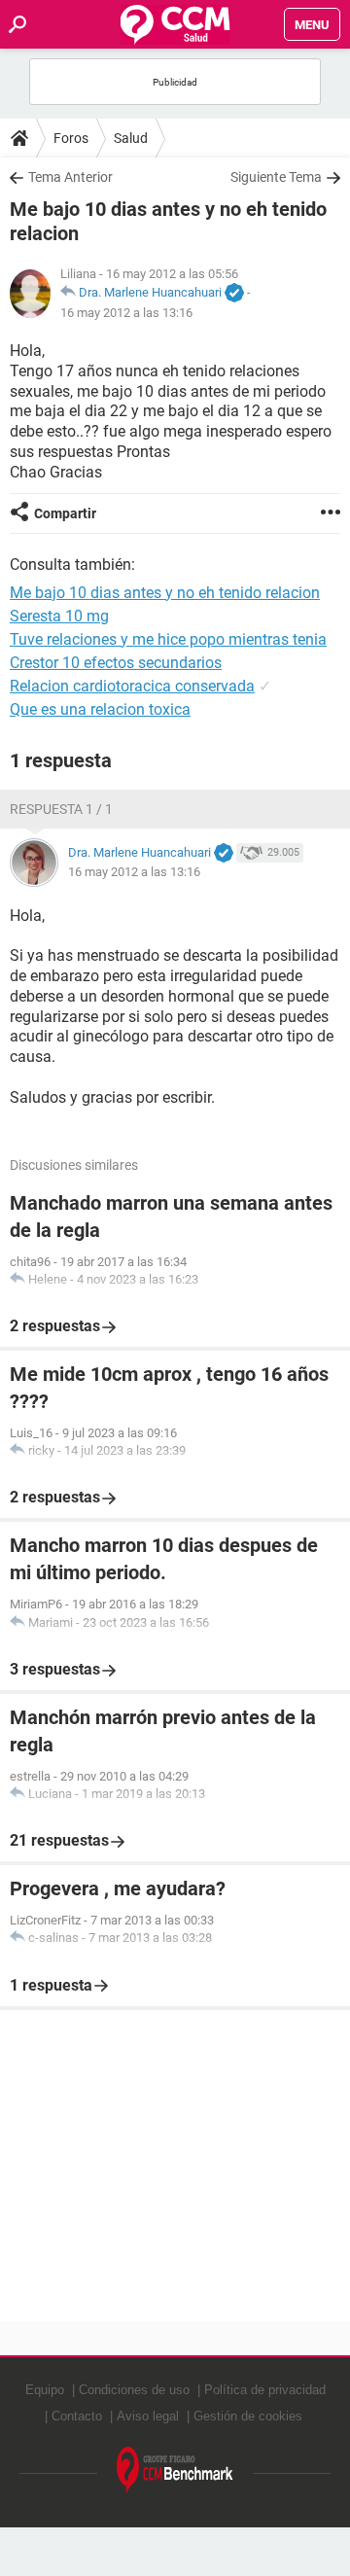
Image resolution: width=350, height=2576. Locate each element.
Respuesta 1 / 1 (61, 809)
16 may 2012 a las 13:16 (126, 313)
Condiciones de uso (134, 2390)
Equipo (45, 2390)
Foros (71, 138)
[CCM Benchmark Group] (175, 2470)
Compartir (65, 513)
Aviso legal (148, 2416)
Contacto (77, 2416)
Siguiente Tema (276, 177)
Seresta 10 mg (59, 616)
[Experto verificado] (234, 294)
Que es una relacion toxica (100, 709)
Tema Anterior (70, 177)
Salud (131, 138)
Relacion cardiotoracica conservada (132, 686)
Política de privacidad (265, 2390)
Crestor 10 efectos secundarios (116, 663)
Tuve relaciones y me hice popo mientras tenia (168, 639)
